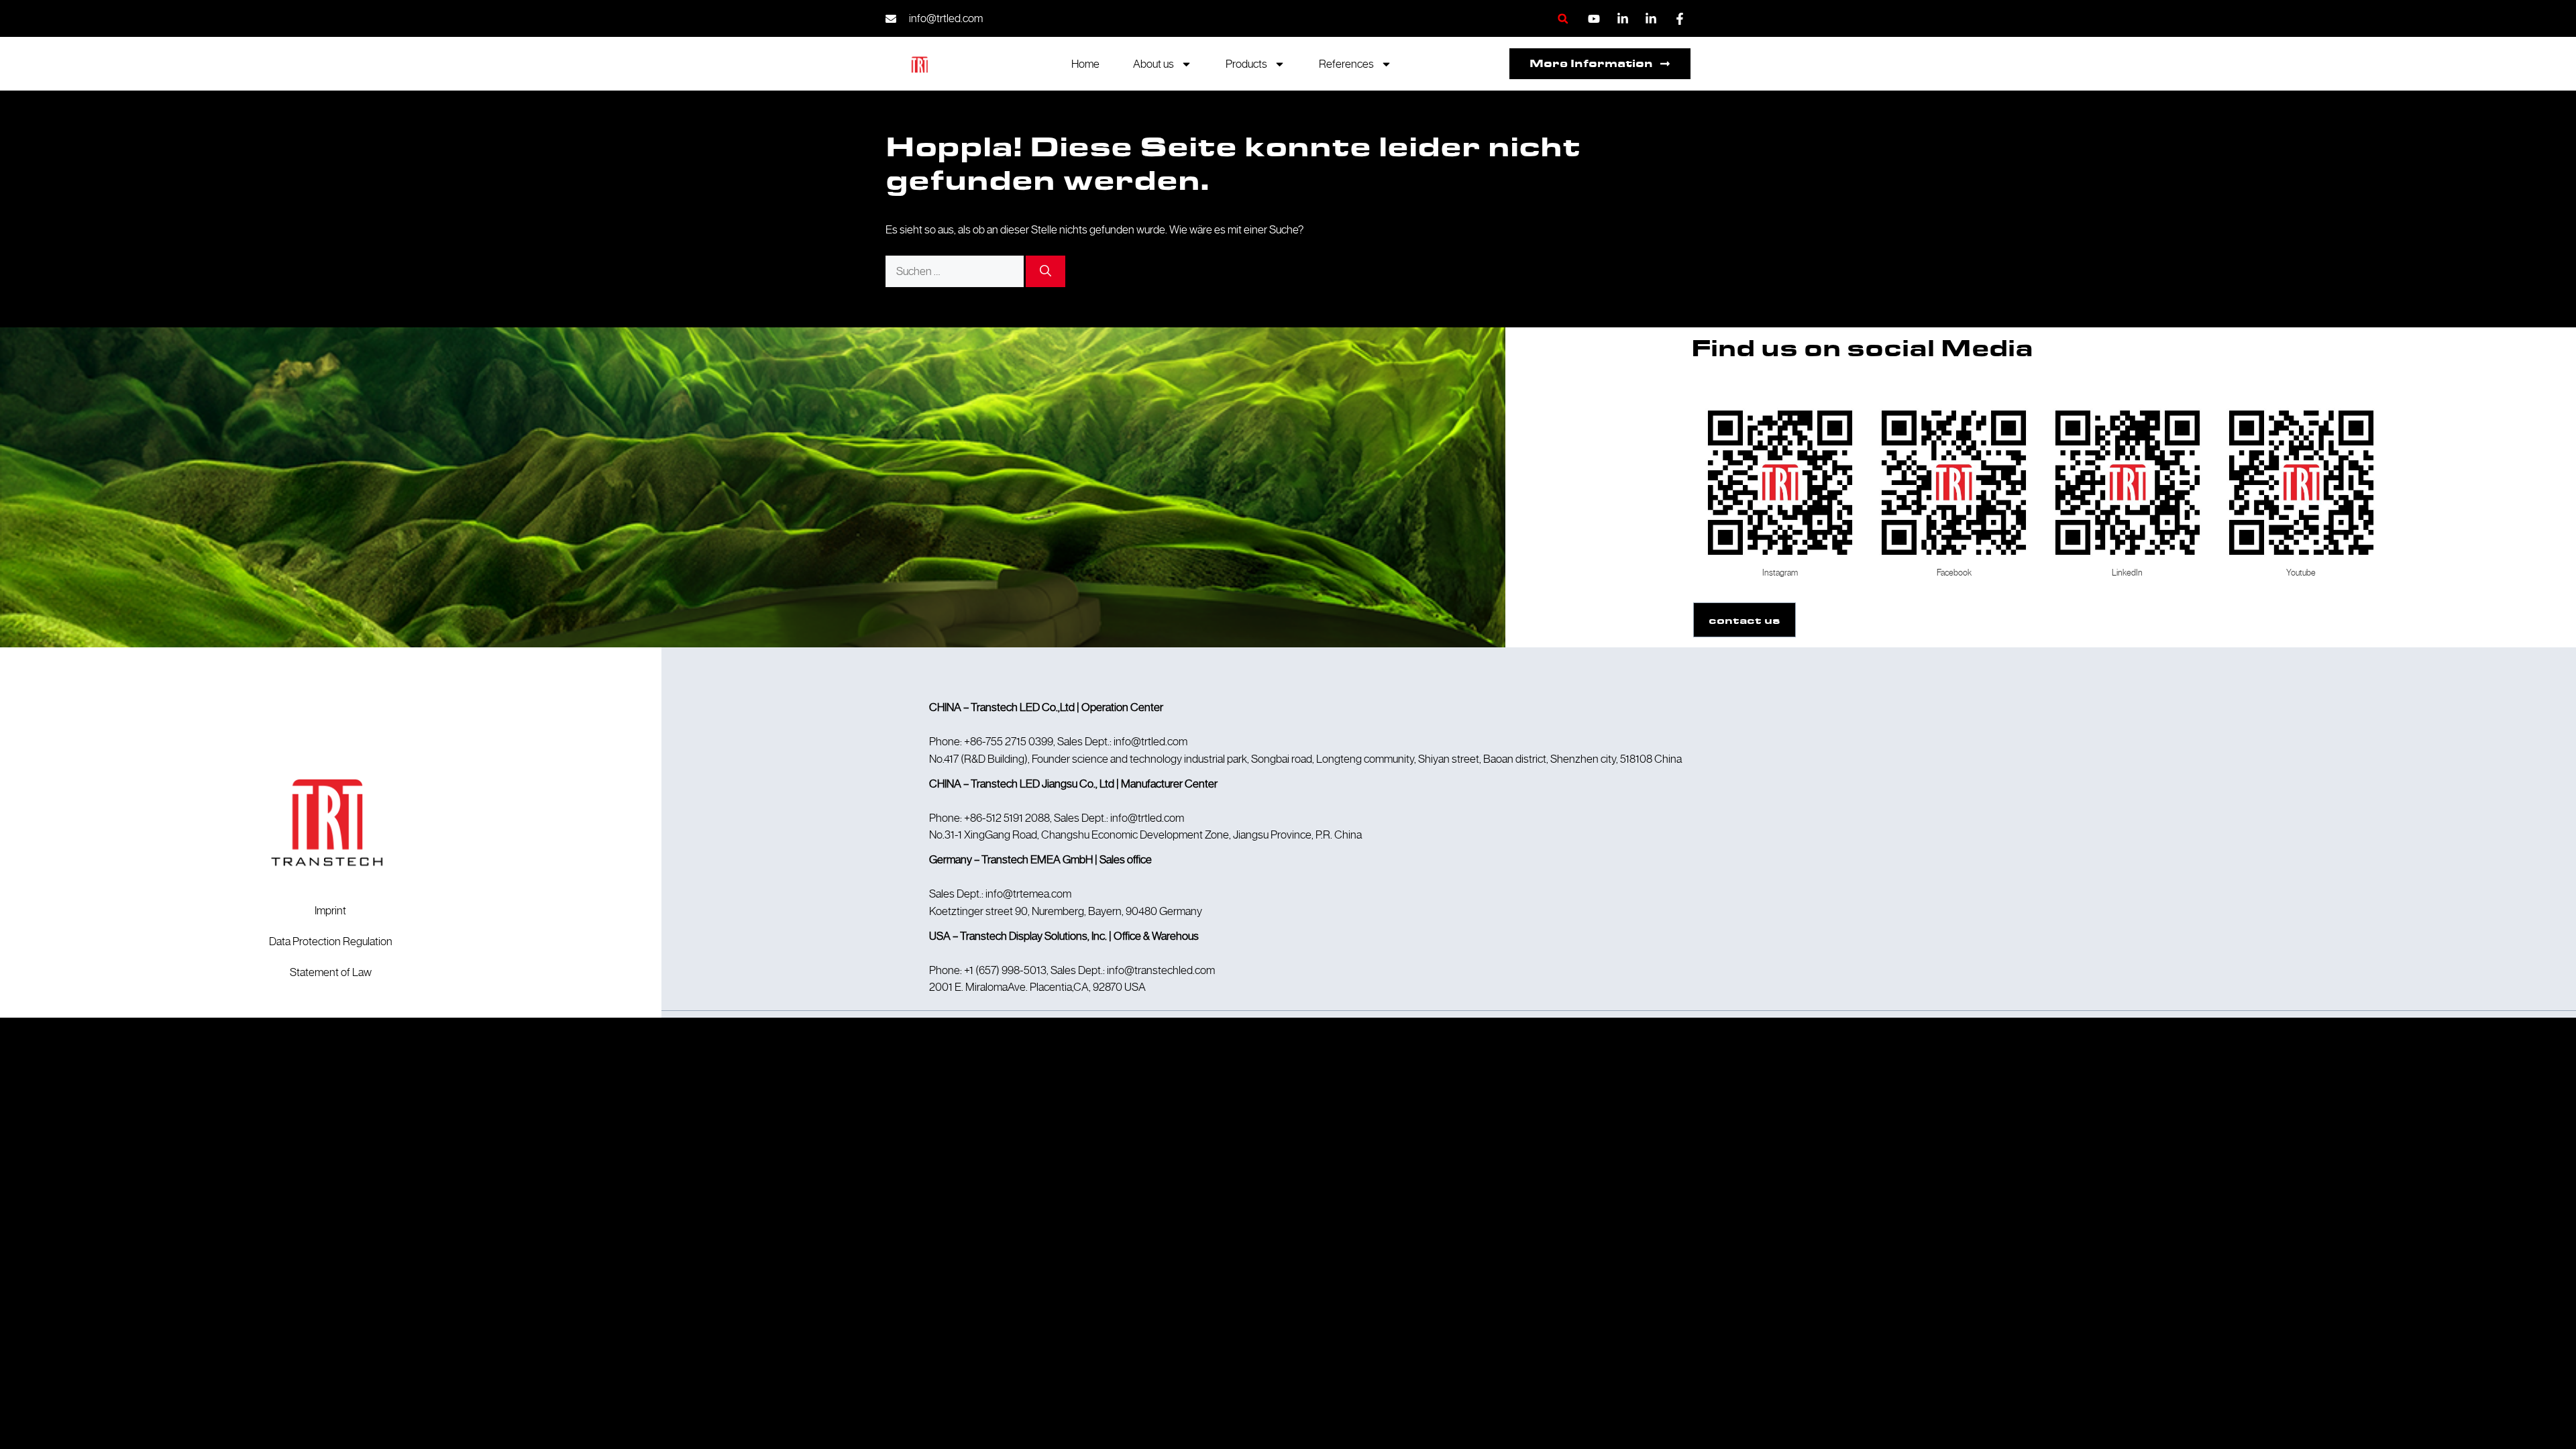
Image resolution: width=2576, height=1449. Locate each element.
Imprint (330, 910)
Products (1246, 64)
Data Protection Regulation (331, 941)
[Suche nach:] (956, 271)
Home (1085, 64)
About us (1153, 64)
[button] (1563, 18)
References (1346, 64)
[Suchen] (1045, 272)
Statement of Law (331, 972)
